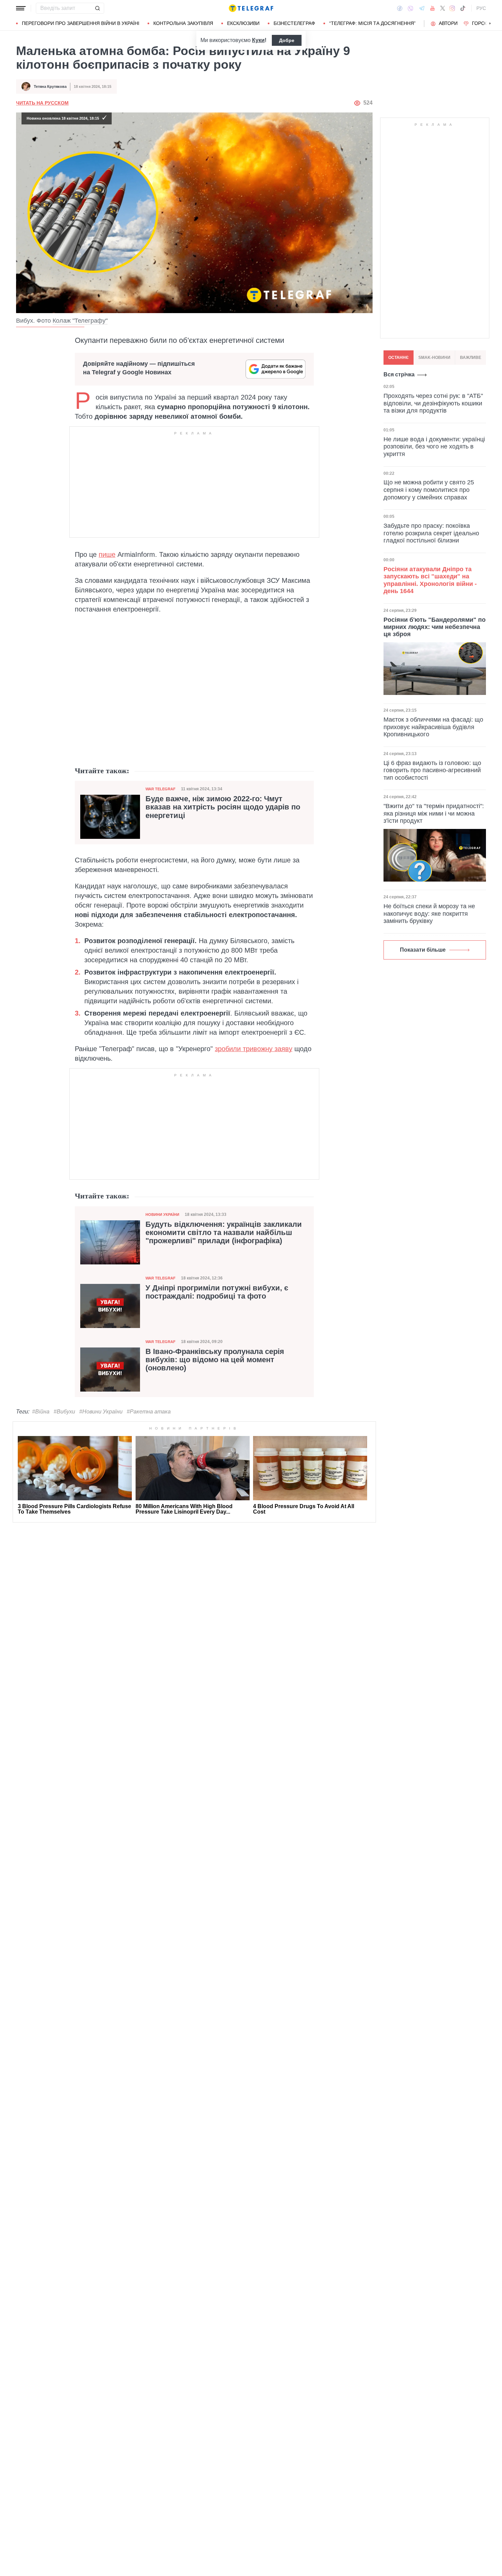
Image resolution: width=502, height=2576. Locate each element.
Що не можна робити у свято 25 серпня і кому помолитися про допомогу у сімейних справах (429, 490)
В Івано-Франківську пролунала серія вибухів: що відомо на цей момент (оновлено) (215, 1360)
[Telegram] (422, 8)
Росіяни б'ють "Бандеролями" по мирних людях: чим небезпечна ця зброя (435, 627)
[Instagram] (452, 8)
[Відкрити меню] (21, 8)
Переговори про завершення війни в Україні (81, 23)
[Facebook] (400, 8)
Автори (448, 23)
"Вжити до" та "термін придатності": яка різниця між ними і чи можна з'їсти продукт (434, 813)
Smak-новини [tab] (434, 358)
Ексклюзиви (243, 23)
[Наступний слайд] (490, 24)
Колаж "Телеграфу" (80, 321)
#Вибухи (64, 1412)
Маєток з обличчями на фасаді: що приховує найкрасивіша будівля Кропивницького (433, 727)
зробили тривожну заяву (254, 1049)
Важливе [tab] (471, 358)
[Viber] (410, 8)
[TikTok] (463, 8)
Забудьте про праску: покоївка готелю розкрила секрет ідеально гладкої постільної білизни (431, 533)
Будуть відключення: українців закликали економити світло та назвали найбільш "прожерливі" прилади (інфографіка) (224, 1233)
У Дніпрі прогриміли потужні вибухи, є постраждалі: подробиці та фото (217, 1292)
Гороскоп (485, 23)
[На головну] (251, 8)
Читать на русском (42, 103)
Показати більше (423, 950)
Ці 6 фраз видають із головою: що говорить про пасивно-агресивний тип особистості (432, 770)
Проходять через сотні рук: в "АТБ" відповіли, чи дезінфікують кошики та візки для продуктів (433, 403)
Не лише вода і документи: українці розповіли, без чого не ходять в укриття (434, 446)
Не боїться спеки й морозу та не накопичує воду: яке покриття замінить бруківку (429, 914)
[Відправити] (97, 8)
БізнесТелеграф (294, 23)
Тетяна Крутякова (50, 86)
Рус (481, 8)
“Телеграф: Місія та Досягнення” (372, 23)
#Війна (41, 1412)
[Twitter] (443, 8)
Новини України (162, 1215)
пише (107, 554)
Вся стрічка (399, 374)
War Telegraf (161, 789)
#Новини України (101, 1412)
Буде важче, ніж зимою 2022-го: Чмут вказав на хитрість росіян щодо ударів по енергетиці (223, 807)
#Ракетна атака (149, 1412)
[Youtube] (433, 8)
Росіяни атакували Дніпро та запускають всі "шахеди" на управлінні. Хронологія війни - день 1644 (430, 580)
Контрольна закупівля (183, 23)
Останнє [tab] (399, 358)
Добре (287, 40)
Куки (258, 40)
